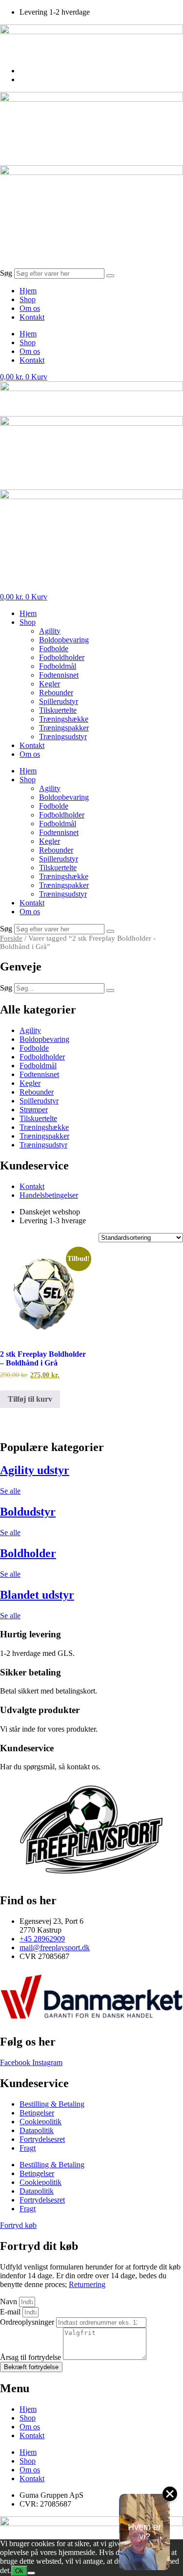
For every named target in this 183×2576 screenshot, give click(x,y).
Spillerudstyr (59, 701)
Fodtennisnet (59, 675)
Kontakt (32, 317)
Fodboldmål (58, 666)
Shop (28, 299)
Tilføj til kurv (30, 1399)
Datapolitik (37, 2130)
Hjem (28, 291)
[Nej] (31, 2573)
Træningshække (64, 719)
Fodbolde (54, 649)
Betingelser (37, 2113)
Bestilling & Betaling (52, 2104)
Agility (50, 631)
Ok (19, 2571)
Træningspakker (64, 728)
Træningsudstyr (63, 737)
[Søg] (110, 276)
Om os (30, 308)
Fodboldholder (62, 657)
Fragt (28, 2148)
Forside (11, 938)
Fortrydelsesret (42, 2139)
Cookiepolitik (41, 2122)
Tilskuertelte (58, 710)
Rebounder (56, 693)
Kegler (50, 684)
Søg (6, 273)
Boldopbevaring (64, 640)
